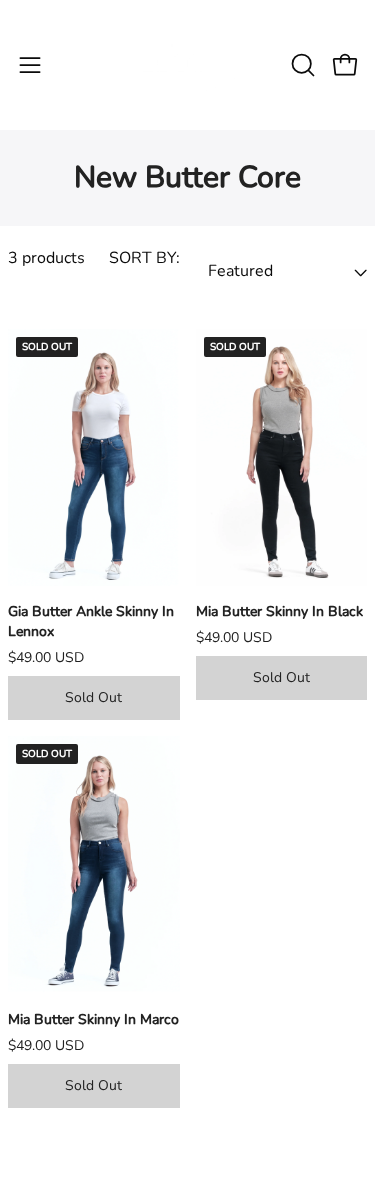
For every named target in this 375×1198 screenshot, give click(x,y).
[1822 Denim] (188, 65)
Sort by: (144, 258)
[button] (301, 65)
